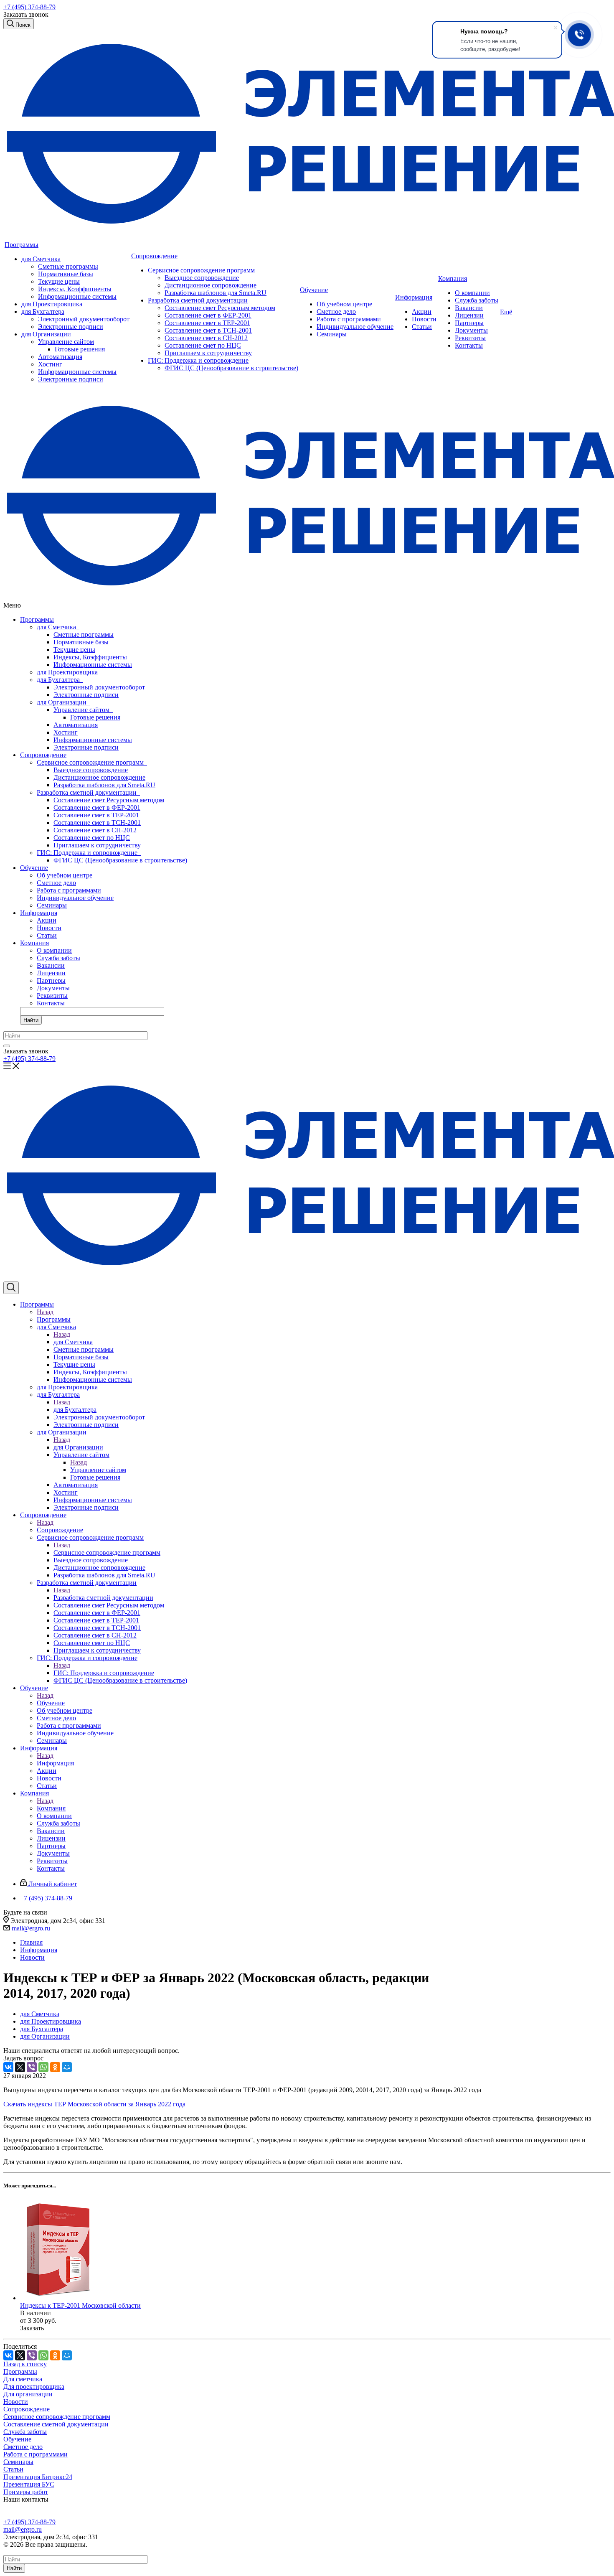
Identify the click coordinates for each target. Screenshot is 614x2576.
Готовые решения (80, 349)
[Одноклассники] (55, 2067)
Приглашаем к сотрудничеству (208, 353)
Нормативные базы (66, 274)
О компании (472, 293)
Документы (471, 330)
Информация (414, 297)
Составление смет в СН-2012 (206, 338)
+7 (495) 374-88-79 (29, 7)
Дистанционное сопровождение (211, 285)
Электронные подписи (71, 327)
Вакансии (469, 308)
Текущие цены (59, 281)
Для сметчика (23, 2379)
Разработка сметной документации (198, 300)
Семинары (332, 334)
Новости (424, 319)
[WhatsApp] (43, 2067)
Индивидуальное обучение (355, 327)
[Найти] (7, 1046)
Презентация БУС (29, 2484)
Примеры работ (26, 2492)
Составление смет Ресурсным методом (220, 308)
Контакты (469, 345)
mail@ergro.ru (31, 1928)
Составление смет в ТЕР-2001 (207, 323)
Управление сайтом (66, 342)
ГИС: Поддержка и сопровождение (198, 360)
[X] (20, 2067)
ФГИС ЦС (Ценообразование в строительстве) (231, 368)
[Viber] (32, 2067)
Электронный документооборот (84, 319)
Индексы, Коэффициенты (75, 289)
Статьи (422, 327)
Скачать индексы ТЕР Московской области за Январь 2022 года (94, 2104)
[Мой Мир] (67, 2067)
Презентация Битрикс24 (38, 2477)
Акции (422, 312)
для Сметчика (41, 259)
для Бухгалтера (43, 312)
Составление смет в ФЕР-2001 (208, 315)
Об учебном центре (344, 304)
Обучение (314, 290)
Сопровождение (154, 256)
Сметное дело (336, 312)
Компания (453, 278)
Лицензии (469, 315)
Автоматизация (60, 357)
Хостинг (50, 364)
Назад (45, 1312)
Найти (31, 1020)
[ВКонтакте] (8, 2067)
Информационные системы (77, 296)
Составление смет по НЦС (203, 345)
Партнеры (469, 323)
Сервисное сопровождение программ (201, 270)
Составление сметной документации (56, 2424)
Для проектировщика (34, 2387)
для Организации (46, 334)
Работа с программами (349, 319)
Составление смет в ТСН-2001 (208, 330)
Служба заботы (477, 300)
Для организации (28, 2394)
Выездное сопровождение (202, 278)
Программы (22, 245)
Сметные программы (68, 266)
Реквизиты (470, 338)
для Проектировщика (52, 304)
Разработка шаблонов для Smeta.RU (216, 293)
